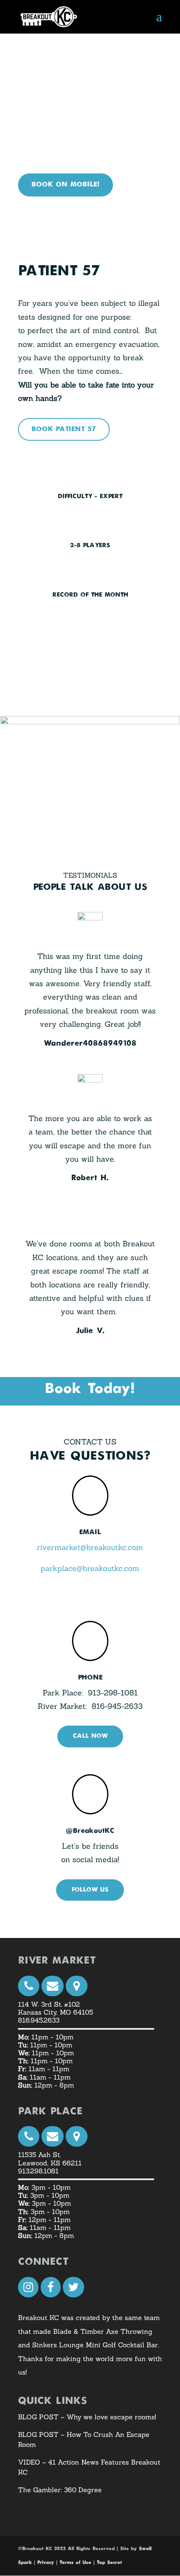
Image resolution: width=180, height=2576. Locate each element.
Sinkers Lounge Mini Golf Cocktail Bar (95, 2345)
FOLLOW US (90, 1890)
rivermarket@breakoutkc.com (90, 1547)
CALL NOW (90, 1736)
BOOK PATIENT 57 (64, 429)
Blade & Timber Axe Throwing (102, 2331)
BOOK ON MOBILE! (66, 185)
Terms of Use (75, 2563)
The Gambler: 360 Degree (60, 2490)
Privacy (46, 2563)
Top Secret (109, 2563)
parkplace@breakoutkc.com (90, 1568)
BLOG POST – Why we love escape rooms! (87, 2417)
